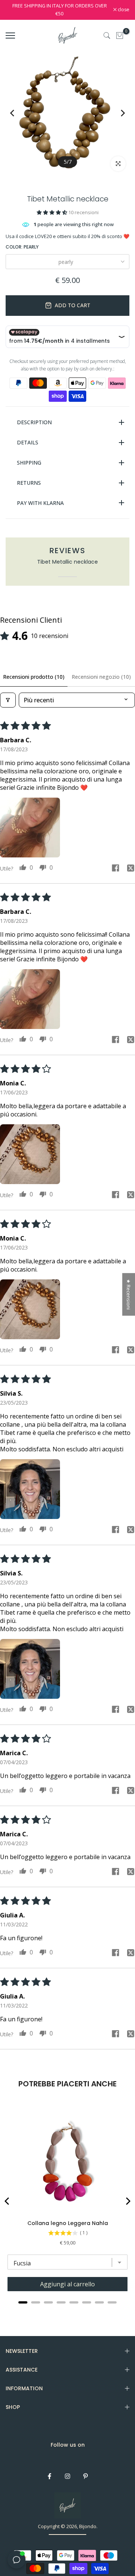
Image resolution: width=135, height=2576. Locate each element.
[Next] (117, 113)
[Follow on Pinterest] (85, 2476)
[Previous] (18, 113)
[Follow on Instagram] (67, 2476)
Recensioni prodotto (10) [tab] (34, 677)
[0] (120, 36)
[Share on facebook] (115, 869)
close (123, 10)
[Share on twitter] (130, 869)
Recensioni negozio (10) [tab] (101, 677)
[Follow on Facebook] (49, 2476)
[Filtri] (8, 700)
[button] (52, 212)
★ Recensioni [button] (129, 1294)
